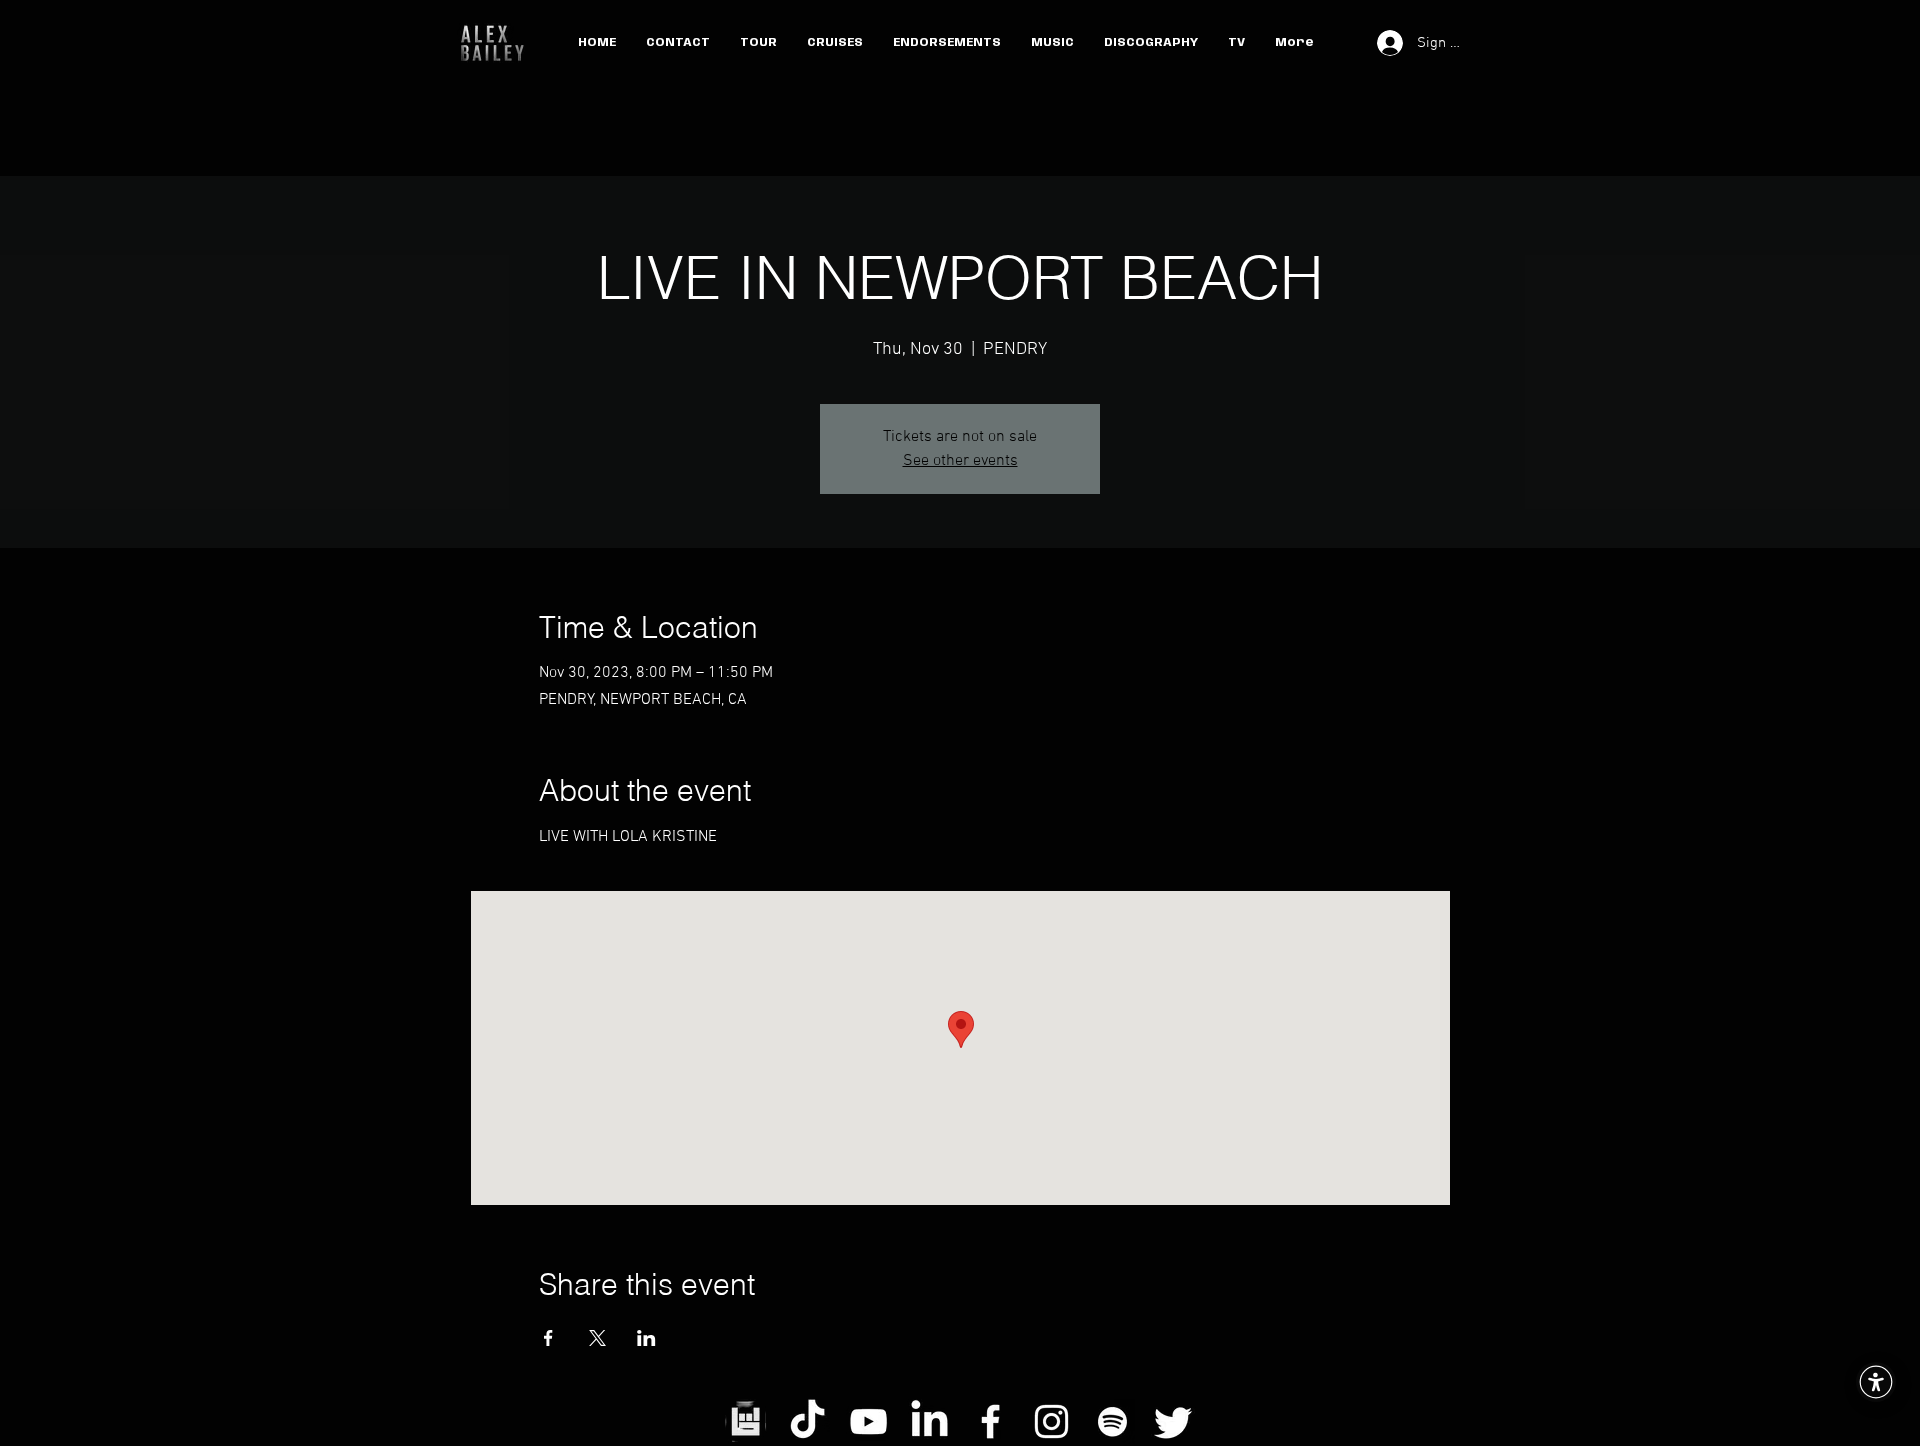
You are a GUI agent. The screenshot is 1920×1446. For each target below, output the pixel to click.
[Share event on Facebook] (548, 1338)
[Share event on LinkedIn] (646, 1338)
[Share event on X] (597, 1338)
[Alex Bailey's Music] (1112, 1421)
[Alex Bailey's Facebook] (990, 1421)
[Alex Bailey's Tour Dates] (746, 1421)
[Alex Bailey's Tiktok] (807, 1421)
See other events (960, 461)
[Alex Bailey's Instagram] (1051, 1421)
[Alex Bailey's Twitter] (1173, 1421)
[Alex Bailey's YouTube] (868, 1421)
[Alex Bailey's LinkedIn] (929, 1421)
